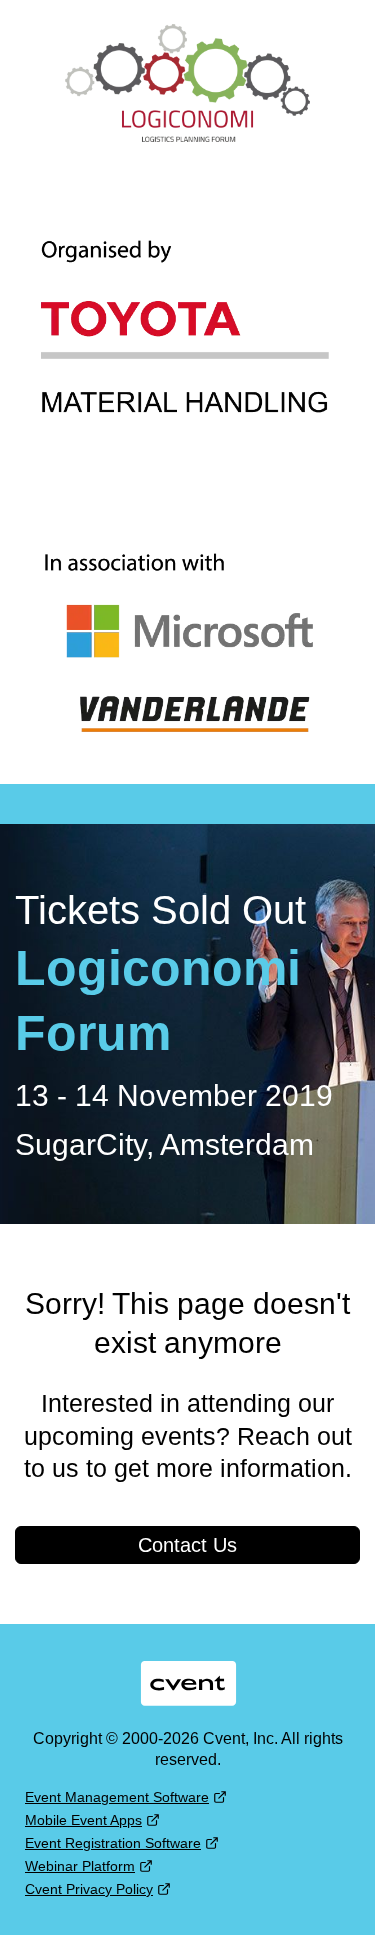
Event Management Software (117, 1797)
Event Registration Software (113, 1843)
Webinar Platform (80, 1866)
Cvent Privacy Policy (89, 1889)
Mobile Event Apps (83, 1820)
